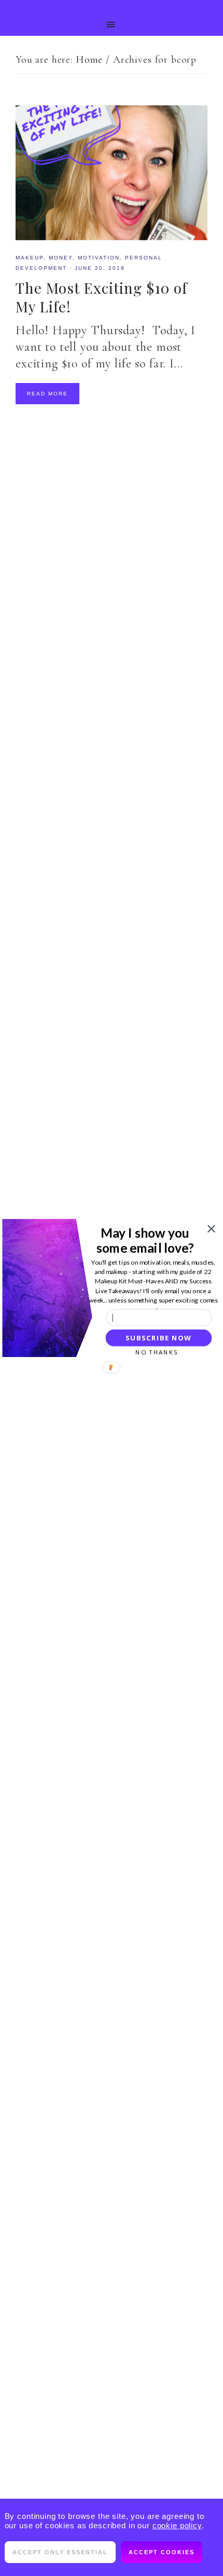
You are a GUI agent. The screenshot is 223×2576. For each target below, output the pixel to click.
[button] (145, 1240)
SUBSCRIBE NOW (158, 1338)
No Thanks (157, 1352)
